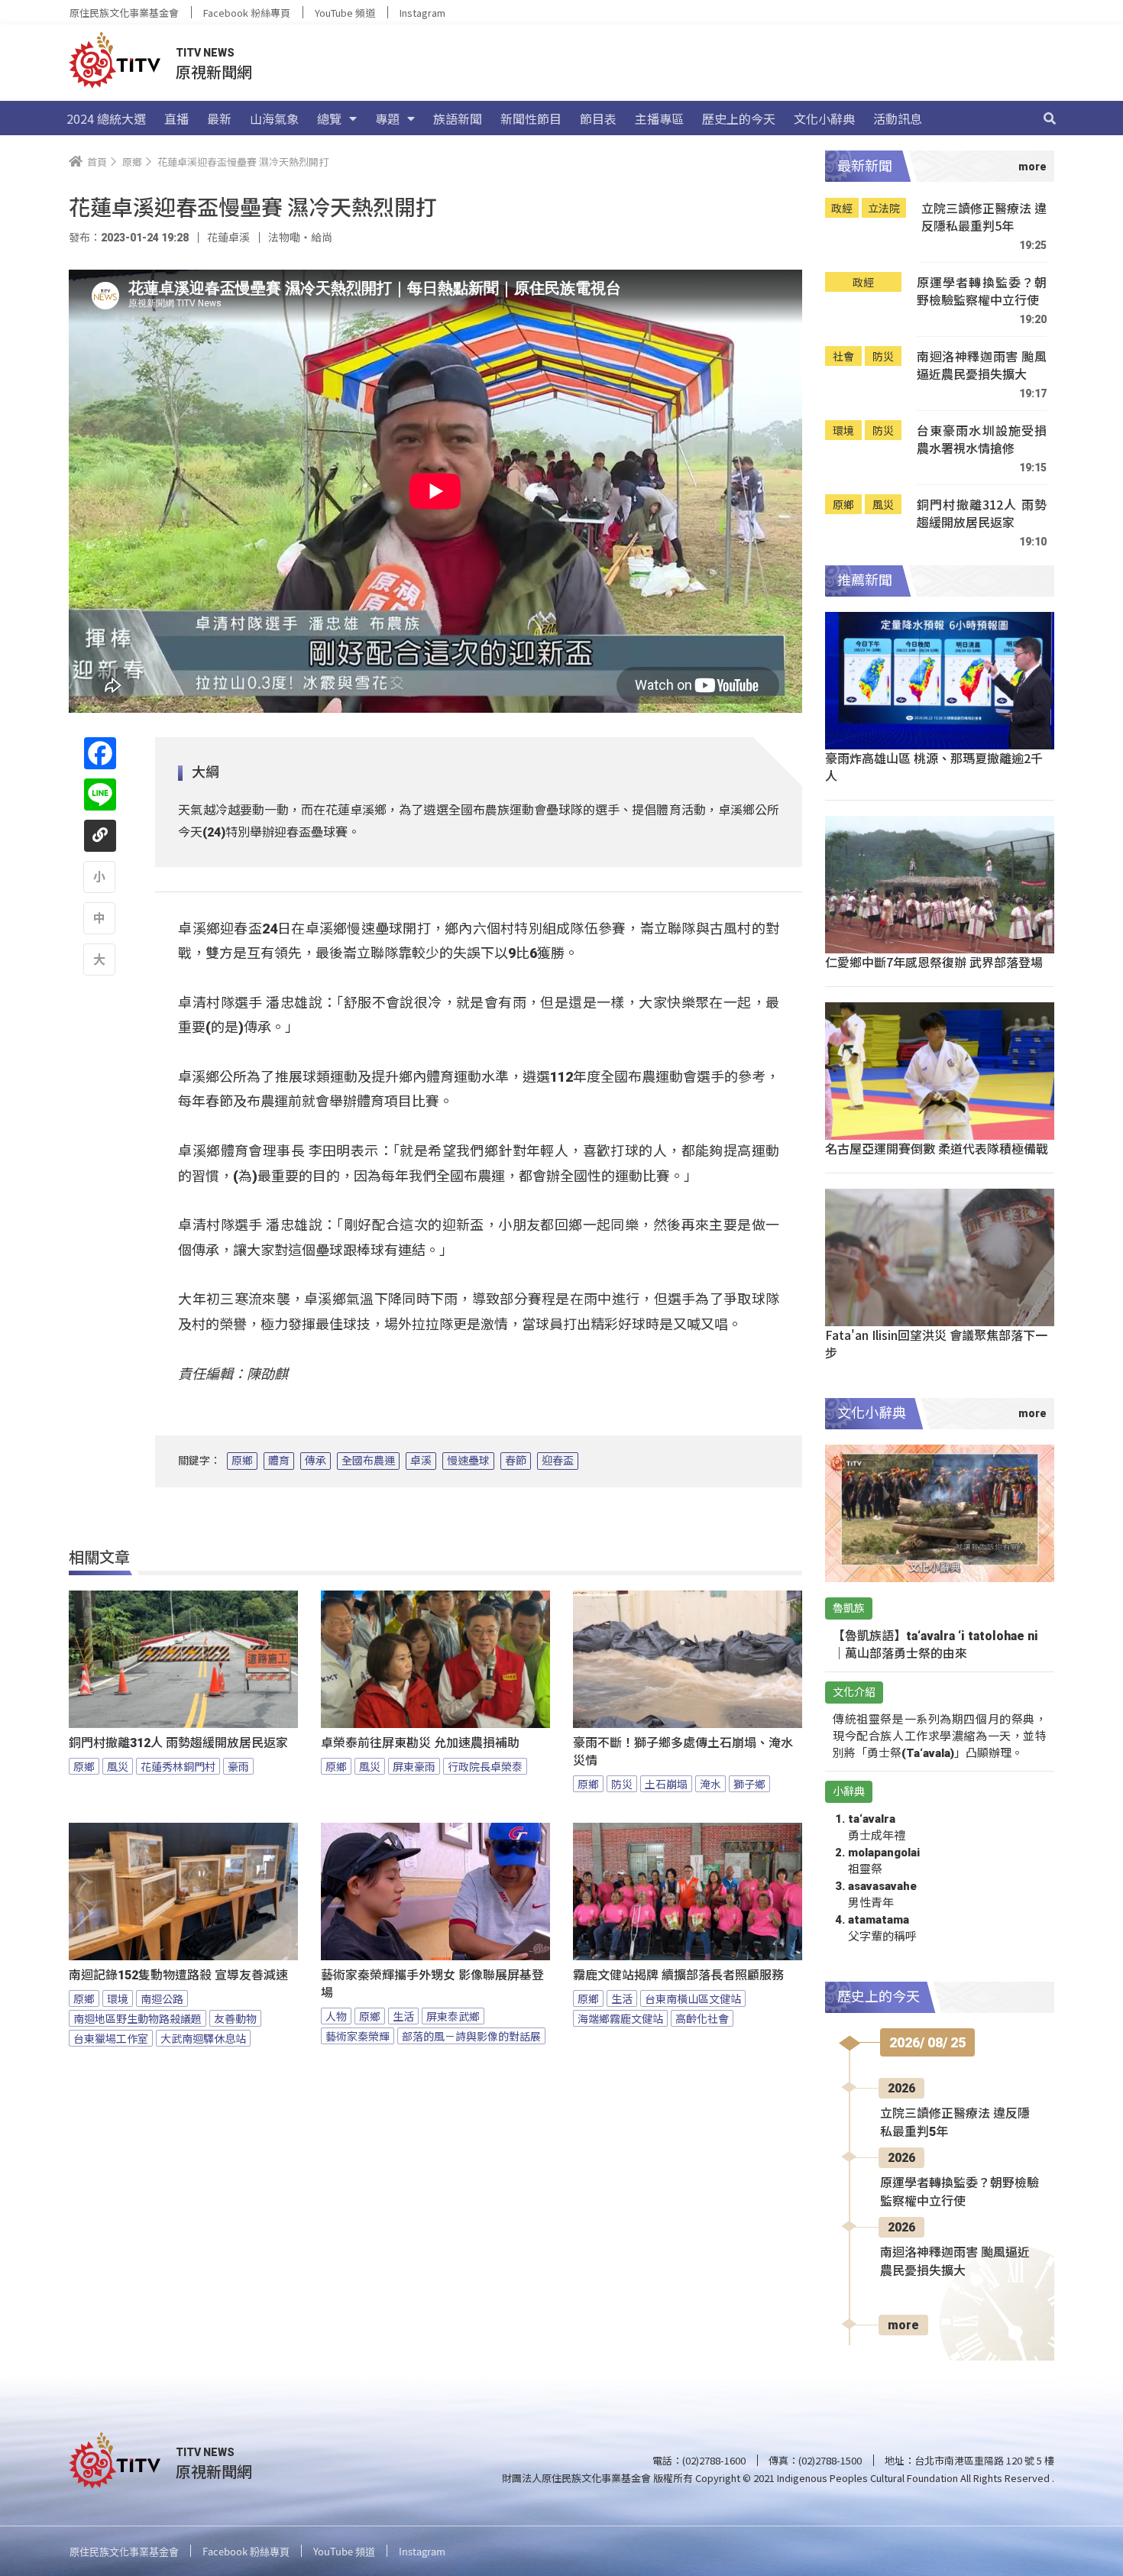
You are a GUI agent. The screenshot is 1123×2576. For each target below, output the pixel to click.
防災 (622, 1784)
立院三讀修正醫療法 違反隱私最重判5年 (984, 217)
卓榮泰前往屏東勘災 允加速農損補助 (420, 1743)
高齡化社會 (702, 2018)
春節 (516, 1461)
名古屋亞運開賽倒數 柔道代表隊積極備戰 (937, 1148)
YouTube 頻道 (345, 13)
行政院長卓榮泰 (485, 1766)
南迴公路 (162, 1998)
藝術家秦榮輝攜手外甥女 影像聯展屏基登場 (432, 1984)
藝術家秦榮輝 (358, 2036)
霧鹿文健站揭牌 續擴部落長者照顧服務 (678, 1975)
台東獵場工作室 (111, 2038)
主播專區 (659, 118)
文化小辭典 (824, 118)
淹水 (710, 1784)
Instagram (422, 13)
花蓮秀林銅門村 (178, 1766)
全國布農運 (368, 1461)
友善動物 (235, 2018)
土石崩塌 (666, 1784)
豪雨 (238, 1766)
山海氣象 (274, 118)
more (903, 2325)
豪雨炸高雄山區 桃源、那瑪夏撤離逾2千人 (934, 767)
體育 (279, 1461)
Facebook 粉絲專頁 (247, 13)
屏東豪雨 (414, 1766)
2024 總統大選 (106, 118)
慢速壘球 (468, 1461)
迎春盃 (558, 1461)
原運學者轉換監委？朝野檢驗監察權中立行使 (982, 291)
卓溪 (421, 1461)
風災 (118, 1766)
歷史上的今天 (739, 118)
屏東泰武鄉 (453, 2016)
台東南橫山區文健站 (693, 1998)
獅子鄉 (749, 1784)
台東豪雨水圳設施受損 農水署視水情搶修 (982, 440)
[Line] (100, 794)
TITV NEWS (205, 53)
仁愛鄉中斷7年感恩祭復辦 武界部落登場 (934, 962)
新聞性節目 (531, 118)
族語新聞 (458, 118)
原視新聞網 (214, 71)
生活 (403, 2016)
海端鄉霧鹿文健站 (620, 2018)
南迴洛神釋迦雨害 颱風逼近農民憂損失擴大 (982, 366)
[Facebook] (100, 753)
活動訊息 (898, 118)
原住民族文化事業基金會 (124, 13)
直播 (176, 118)
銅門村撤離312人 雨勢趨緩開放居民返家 (178, 1743)
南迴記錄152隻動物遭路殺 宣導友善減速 (178, 1975)
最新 (219, 118)
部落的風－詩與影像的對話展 (471, 2036)
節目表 (598, 118)
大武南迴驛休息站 (203, 2038)
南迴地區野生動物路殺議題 (138, 2018)
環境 (118, 1998)
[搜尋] (1050, 118)
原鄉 (242, 1461)
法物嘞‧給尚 (300, 238)
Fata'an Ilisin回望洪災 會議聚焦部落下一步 (936, 1343)
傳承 (316, 1461)
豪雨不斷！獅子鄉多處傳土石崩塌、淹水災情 (683, 1752)
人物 (336, 2016)
